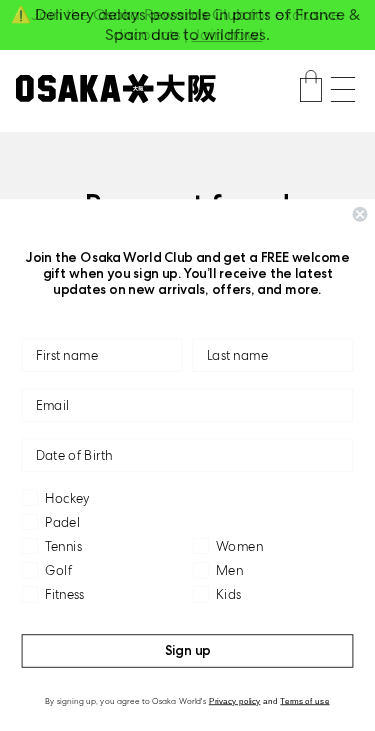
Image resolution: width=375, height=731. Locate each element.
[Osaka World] (116, 88)
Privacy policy (235, 700)
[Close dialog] (360, 214)
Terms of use (304, 700)
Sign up (188, 651)
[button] (343, 89)
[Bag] (311, 89)
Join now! (227, 34)
